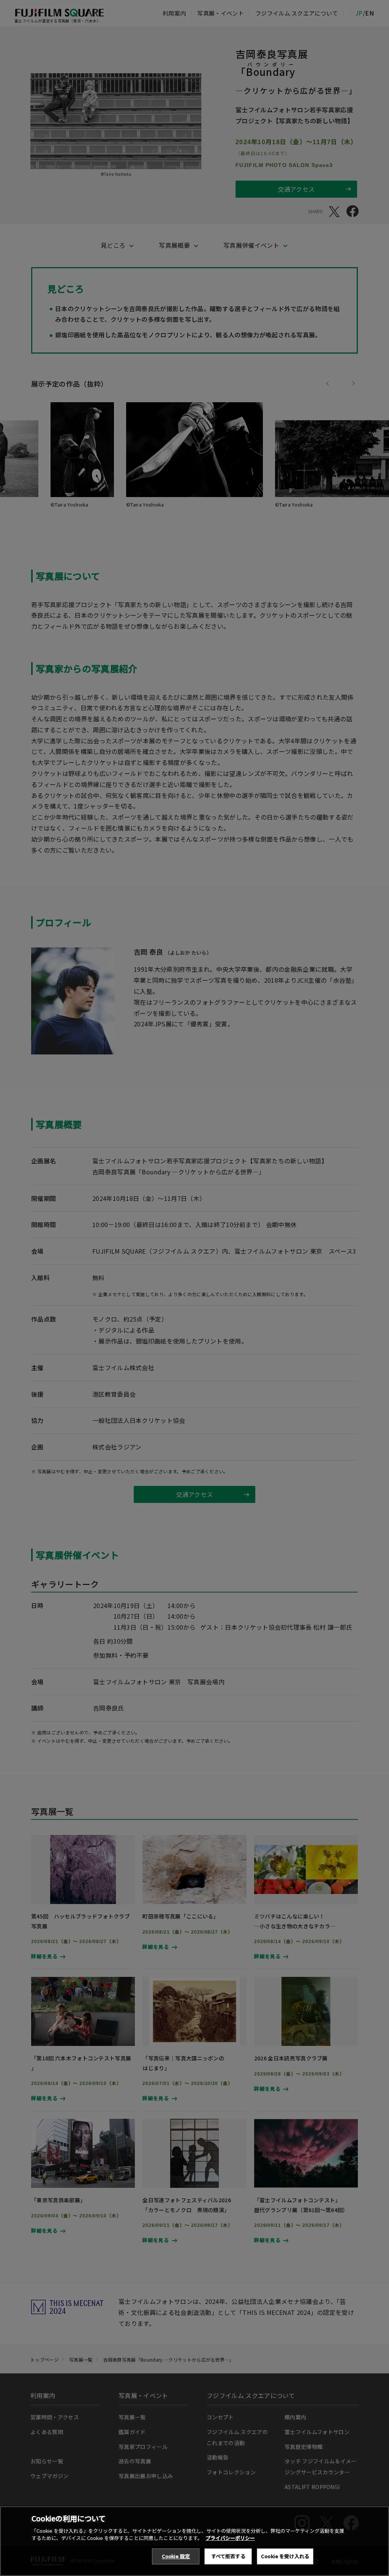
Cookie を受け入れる (285, 2556)
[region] (194, 2541)
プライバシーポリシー (230, 2538)
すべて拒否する (228, 2556)
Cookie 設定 (176, 2556)
